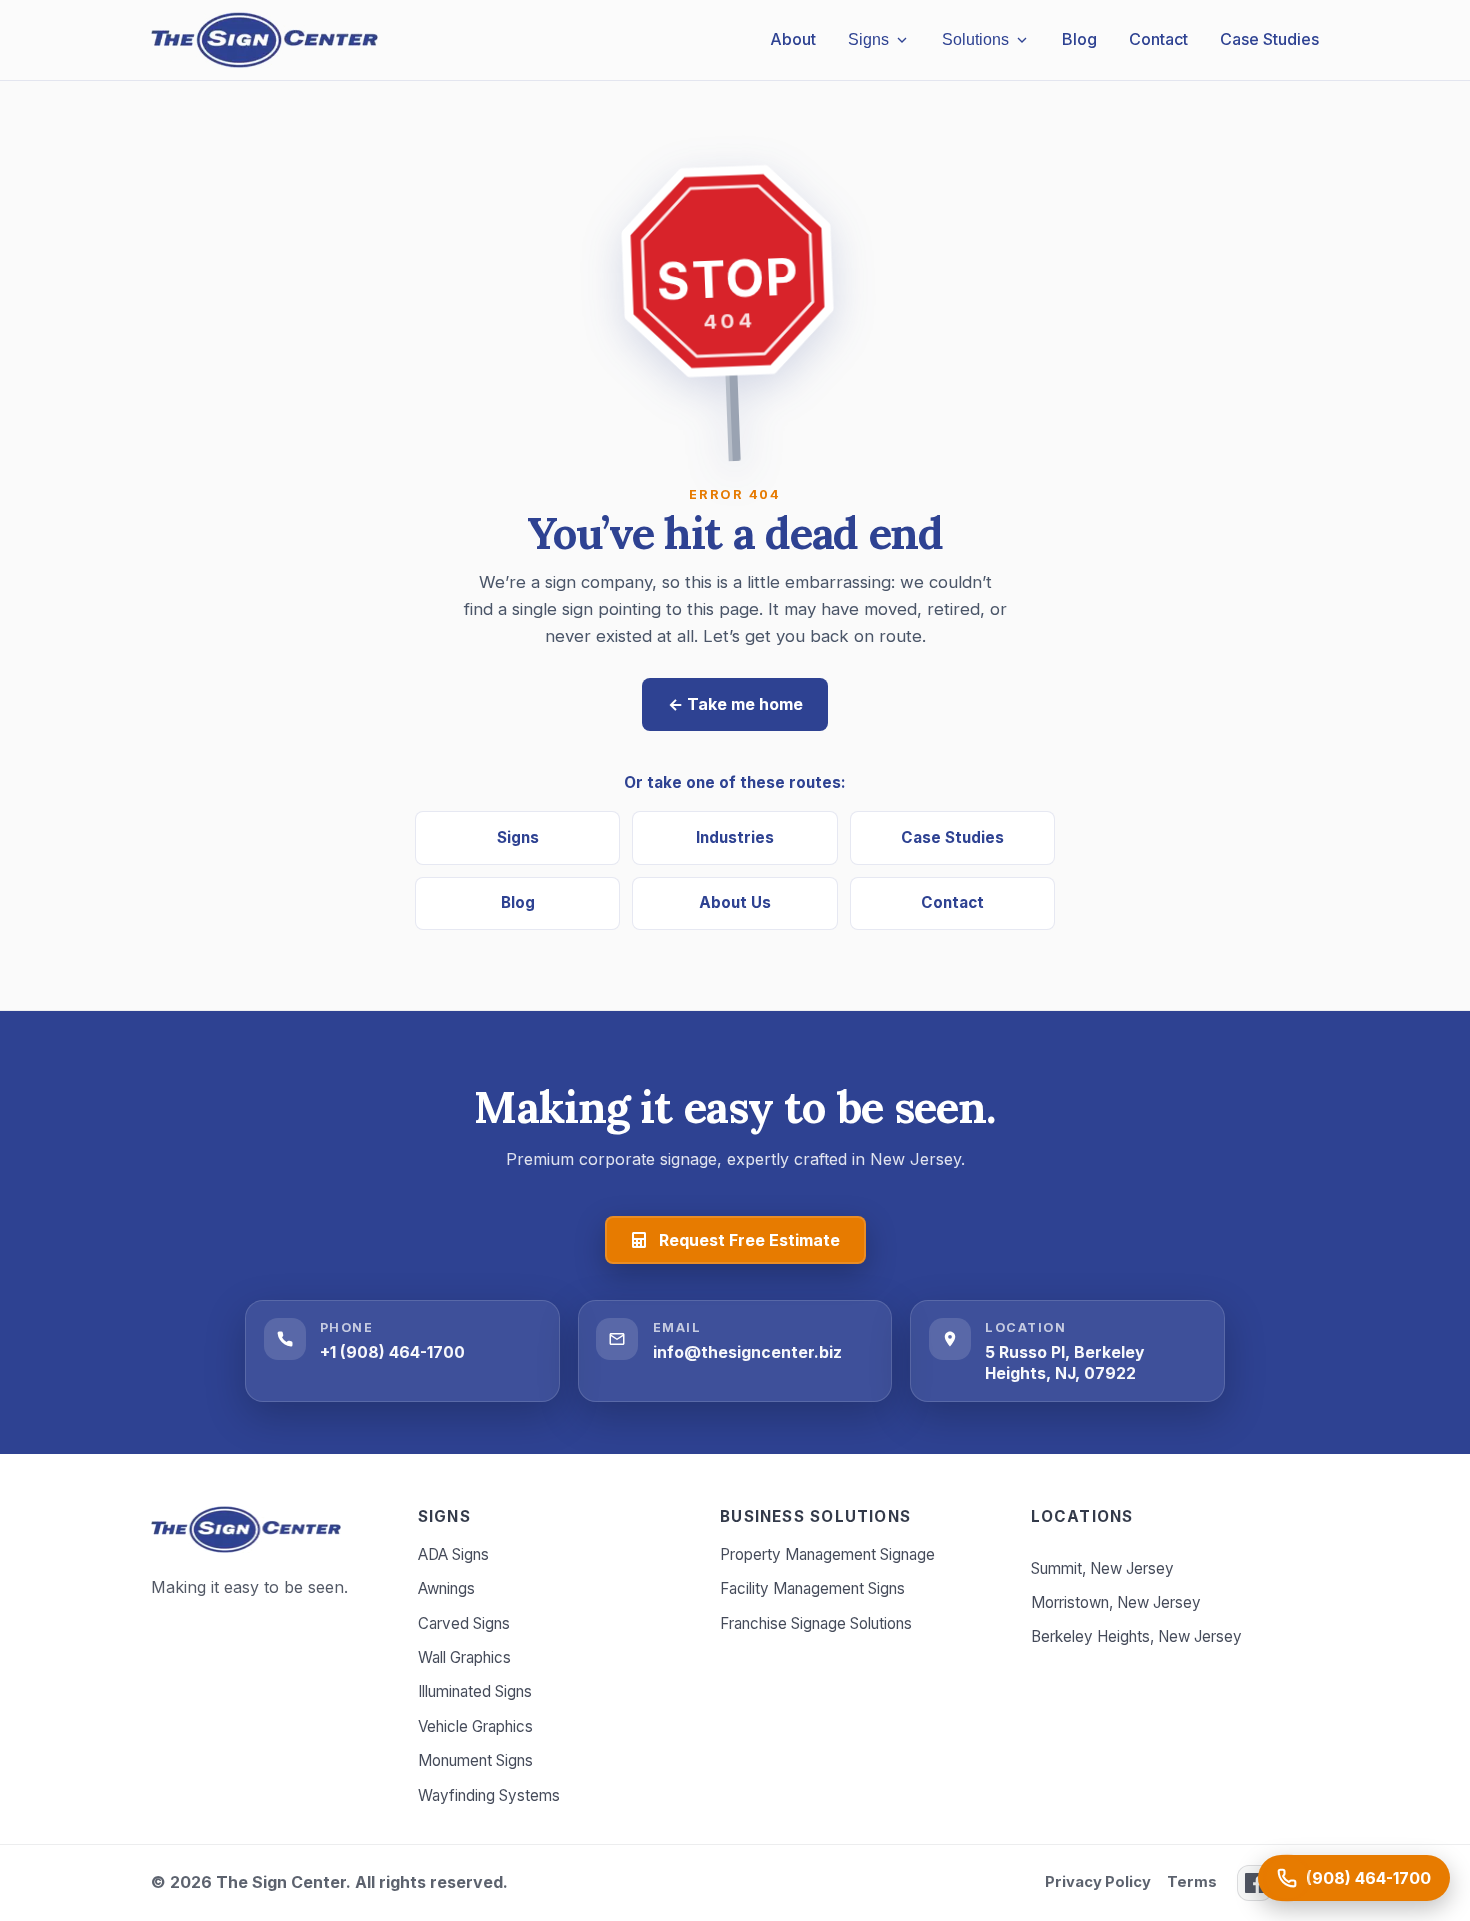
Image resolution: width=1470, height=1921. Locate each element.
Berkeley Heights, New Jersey (1136, 1636)
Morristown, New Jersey (1116, 1602)
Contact (952, 902)
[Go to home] (264, 40)
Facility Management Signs (812, 1588)
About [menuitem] (793, 39)
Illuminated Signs (475, 1691)
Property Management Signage (827, 1554)
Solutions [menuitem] (975, 39)
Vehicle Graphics (475, 1726)
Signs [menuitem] (868, 39)
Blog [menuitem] (1079, 39)
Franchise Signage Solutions (816, 1623)
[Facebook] (1255, 1883)
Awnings (446, 1588)
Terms (1192, 1882)
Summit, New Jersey (1102, 1568)
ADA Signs (453, 1554)
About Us (735, 902)
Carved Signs (464, 1623)
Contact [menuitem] (1158, 39)
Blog (518, 902)
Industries (735, 837)
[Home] (246, 1529)
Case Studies (952, 837)
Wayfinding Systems (489, 1795)
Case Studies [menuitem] (1269, 39)
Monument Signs (475, 1760)
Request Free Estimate (749, 1240)
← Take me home (735, 704)
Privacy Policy (1098, 1882)
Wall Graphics (464, 1657)
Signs (518, 837)
